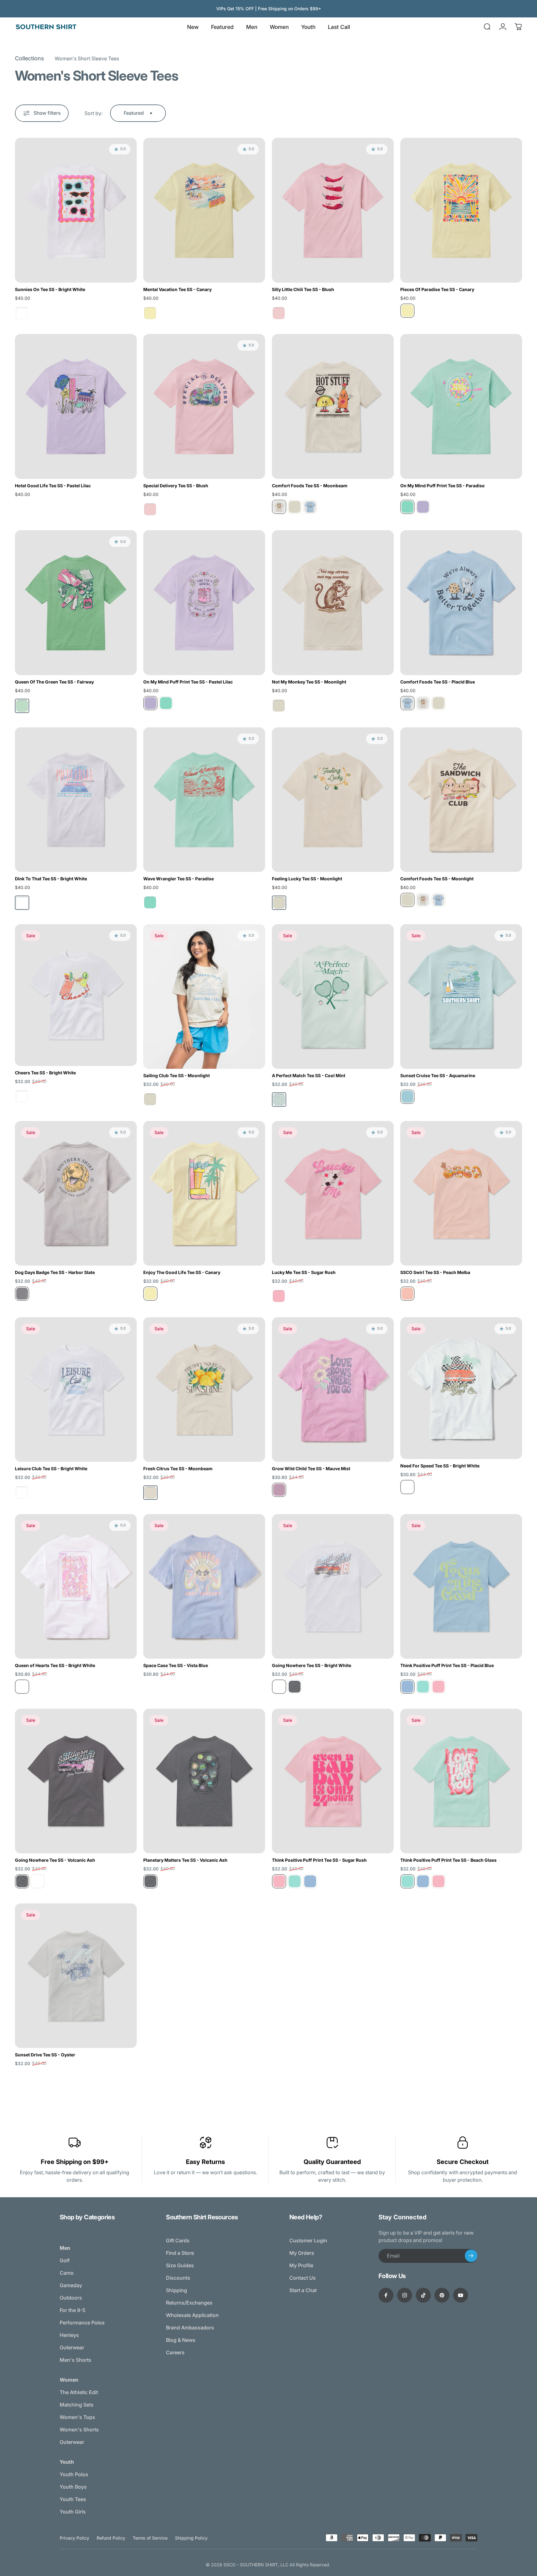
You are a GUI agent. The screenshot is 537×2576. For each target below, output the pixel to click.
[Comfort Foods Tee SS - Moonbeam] (333, 406)
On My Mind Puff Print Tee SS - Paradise (442, 486)
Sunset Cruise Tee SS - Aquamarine (438, 1075)
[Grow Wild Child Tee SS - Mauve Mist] (333, 1390)
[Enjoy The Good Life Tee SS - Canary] (204, 1193)
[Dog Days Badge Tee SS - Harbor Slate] (76, 1193)
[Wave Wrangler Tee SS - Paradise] (204, 800)
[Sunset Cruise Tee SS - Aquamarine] (461, 996)
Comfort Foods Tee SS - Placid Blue (438, 682)
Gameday (71, 2285)
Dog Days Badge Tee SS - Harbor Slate (55, 1272)
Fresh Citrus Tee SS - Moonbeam (178, 1469)
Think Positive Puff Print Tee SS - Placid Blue (447, 1665)
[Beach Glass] (423, 1687)
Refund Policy (111, 2538)
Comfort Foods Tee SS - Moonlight (437, 879)
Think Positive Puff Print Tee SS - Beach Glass (448, 1860)
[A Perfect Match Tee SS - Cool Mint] (333, 996)
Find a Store (180, 2253)
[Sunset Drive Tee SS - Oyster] (76, 1976)
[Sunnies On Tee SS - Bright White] (76, 210)
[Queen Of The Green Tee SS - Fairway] (76, 602)
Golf (65, 2260)
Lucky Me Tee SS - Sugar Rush (304, 1272)
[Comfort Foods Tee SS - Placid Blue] (461, 602)
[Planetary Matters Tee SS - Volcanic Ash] (204, 1781)
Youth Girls (73, 2512)
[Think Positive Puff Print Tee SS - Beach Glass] (461, 1781)
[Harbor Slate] (22, 1294)
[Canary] (407, 311)
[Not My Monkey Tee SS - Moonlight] (333, 602)
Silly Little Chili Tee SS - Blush (303, 289)
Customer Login (308, 2240)
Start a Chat (303, 2290)
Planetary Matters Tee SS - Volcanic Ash (185, 1860)
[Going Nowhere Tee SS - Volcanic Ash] (76, 1781)
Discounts (178, 2278)
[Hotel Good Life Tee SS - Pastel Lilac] (76, 406)
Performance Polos (82, 2323)
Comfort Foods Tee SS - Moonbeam (310, 486)
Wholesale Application (192, 2315)
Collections (30, 58)
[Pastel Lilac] (423, 507)
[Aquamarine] (407, 1097)
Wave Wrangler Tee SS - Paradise (179, 879)
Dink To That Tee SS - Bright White (51, 879)
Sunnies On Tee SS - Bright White (50, 289)
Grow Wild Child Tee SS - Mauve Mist (311, 1469)
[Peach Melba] (407, 1294)
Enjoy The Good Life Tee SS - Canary (182, 1272)
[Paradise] (407, 507)
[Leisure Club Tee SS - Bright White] (76, 1390)
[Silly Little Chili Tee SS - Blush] (333, 210)
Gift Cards (178, 2240)
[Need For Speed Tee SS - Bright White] (461, 1388)
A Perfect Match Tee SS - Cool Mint (309, 1075)
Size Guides (180, 2265)
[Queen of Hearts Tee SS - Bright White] (76, 1586)
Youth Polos (74, 2474)
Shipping (177, 2290)
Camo (67, 2273)
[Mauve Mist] (279, 1490)
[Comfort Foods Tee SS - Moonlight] (461, 800)
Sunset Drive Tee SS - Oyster (45, 2055)
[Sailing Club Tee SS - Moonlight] (204, 997)
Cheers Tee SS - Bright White (45, 1073)
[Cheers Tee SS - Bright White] (76, 995)
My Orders (302, 2253)
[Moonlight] (295, 507)
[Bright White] (407, 1487)
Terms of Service (150, 2538)
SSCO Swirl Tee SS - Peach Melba (435, 1272)
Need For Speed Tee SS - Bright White (440, 1466)
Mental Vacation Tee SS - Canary (177, 289)
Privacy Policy (74, 2538)
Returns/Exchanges (189, 2303)
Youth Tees (73, 2499)
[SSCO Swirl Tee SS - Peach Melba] (461, 1193)
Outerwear (72, 2347)
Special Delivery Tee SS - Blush (176, 486)
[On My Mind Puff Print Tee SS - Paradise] (461, 406)
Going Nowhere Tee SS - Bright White (312, 1665)
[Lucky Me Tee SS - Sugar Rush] (333, 1193)
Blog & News (181, 2340)
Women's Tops (77, 2417)
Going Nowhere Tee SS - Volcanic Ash (55, 1860)
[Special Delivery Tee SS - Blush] (204, 406)
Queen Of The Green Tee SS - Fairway (54, 682)
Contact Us (303, 2278)
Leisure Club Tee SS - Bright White (51, 1469)
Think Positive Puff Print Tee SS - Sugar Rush (319, 1860)
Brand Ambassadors (190, 2328)
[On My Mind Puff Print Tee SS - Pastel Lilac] (204, 602)
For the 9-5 (73, 2310)
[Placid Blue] (310, 507)
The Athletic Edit (79, 2392)
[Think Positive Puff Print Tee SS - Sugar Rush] (333, 1781)
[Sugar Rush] (438, 1687)
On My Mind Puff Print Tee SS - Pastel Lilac (188, 682)
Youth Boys (73, 2487)
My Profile (301, 2265)
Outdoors (71, 2298)
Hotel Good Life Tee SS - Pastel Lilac (53, 486)
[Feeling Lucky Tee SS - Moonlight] (333, 800)
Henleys (69, 2335)
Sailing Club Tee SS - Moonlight (177, 1075)
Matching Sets (77, 2405)
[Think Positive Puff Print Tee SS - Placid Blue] (461, 1586)
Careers (175, 2352)
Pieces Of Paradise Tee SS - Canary (437, 289)
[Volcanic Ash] (295, 1687)
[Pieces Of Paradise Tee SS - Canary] (461, 210)
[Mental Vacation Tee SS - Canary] (204, 210)
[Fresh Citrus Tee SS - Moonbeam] (204, 1390)
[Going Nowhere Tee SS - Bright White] (333, 1586)
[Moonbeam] (279, 507)
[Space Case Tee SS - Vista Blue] (204, 1586)
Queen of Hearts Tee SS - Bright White (55, 1665)
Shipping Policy (191, 2538)
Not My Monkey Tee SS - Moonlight (309, 682)
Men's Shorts (76, 2360)
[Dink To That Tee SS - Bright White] (76, 800)
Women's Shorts (79, 2430)
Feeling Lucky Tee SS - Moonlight (307, 879)
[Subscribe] (471, 2256)
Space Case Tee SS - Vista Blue (176, 1665)
